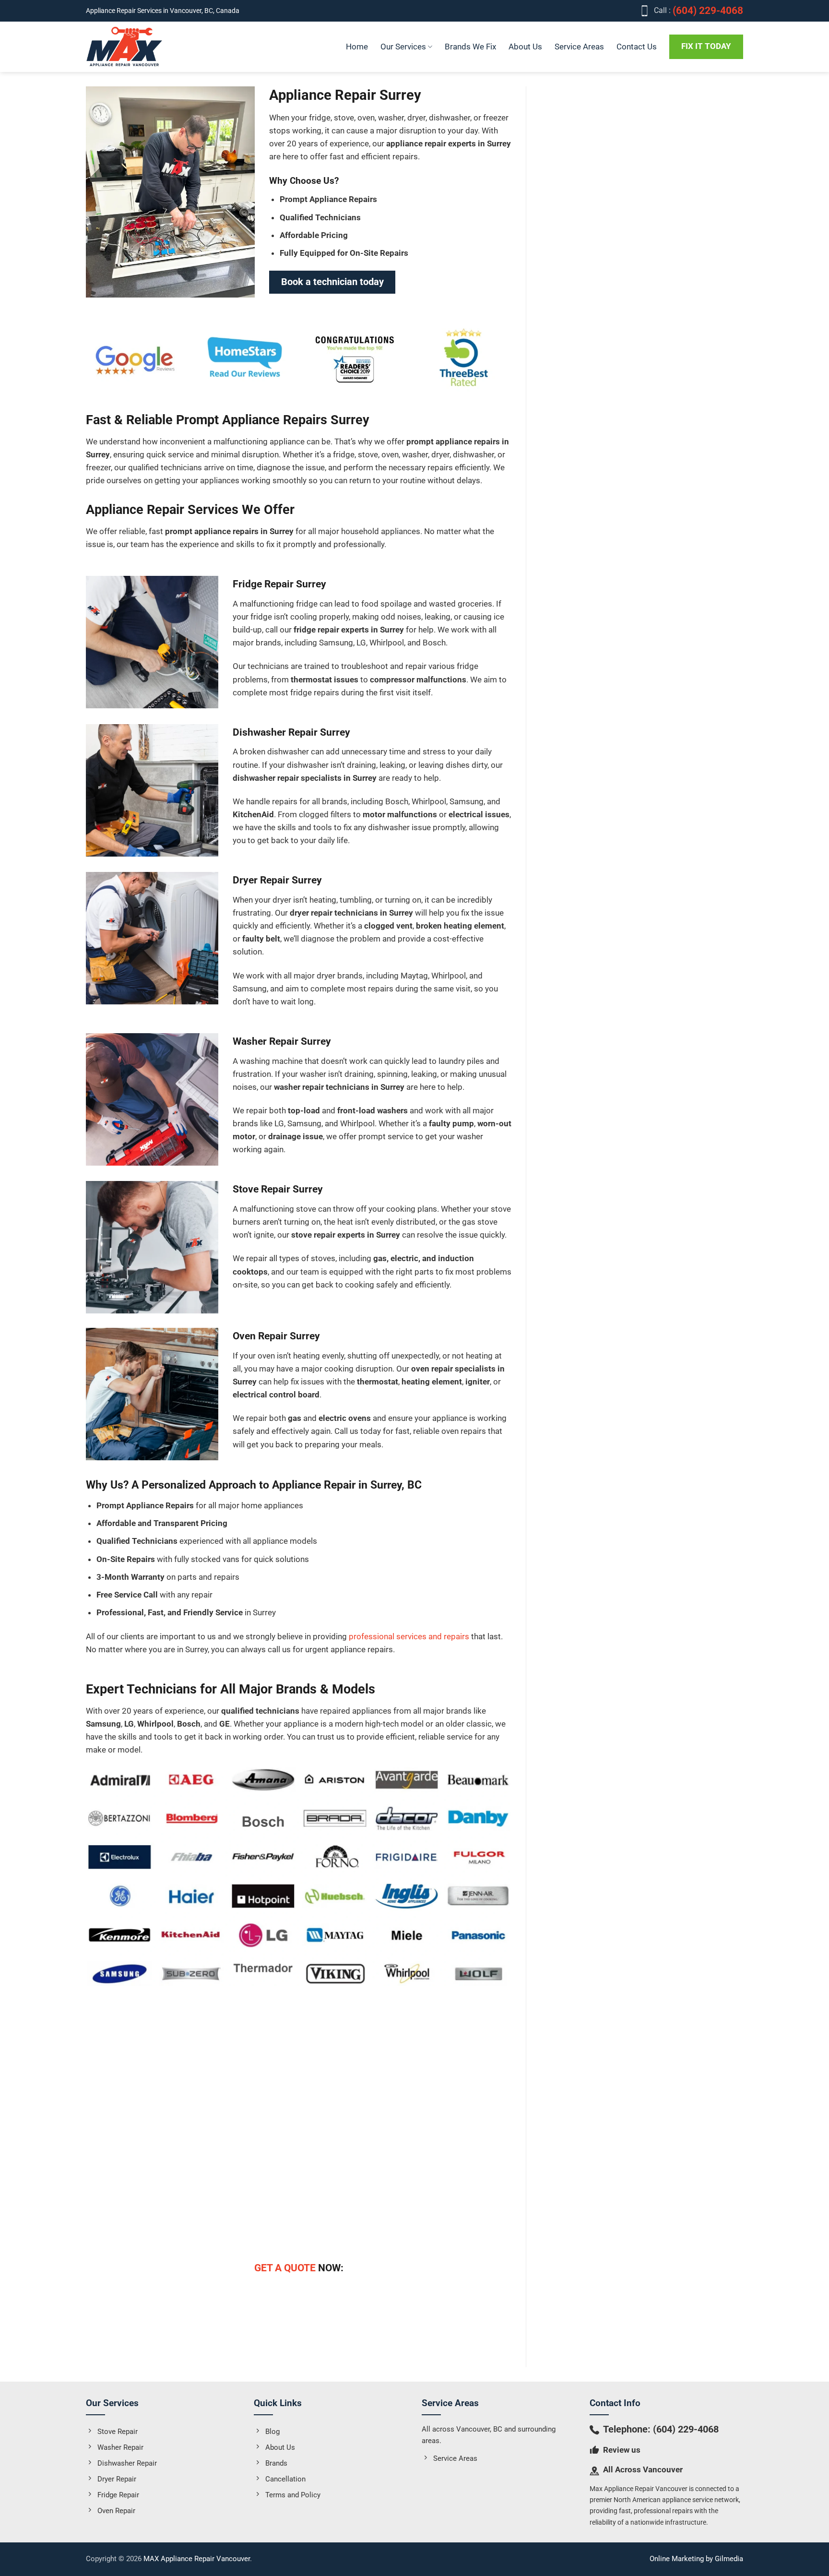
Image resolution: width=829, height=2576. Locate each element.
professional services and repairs (410, 1636)
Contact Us (637, 47)
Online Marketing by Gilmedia (696, 2559)
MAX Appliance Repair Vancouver (197, 2559)
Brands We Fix (470, 47)
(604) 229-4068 (686, 2429)
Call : (699, 11)
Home (357, 47)
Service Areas (579, 47)
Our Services (403, 47)
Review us (622, 2450)
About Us (525, 47)
